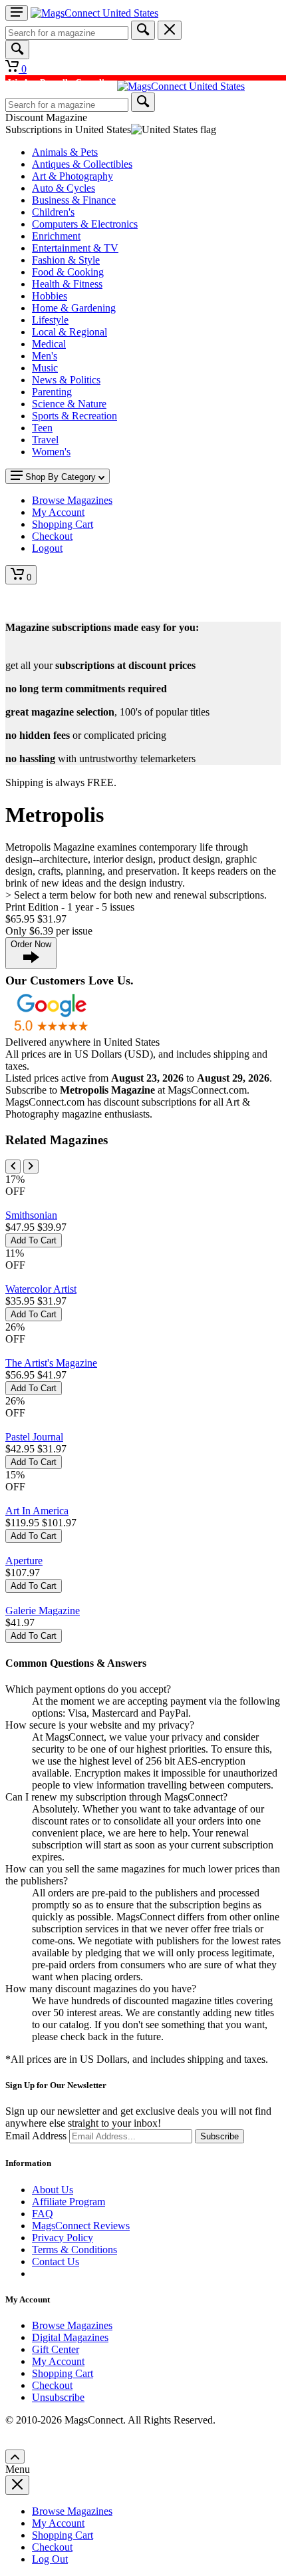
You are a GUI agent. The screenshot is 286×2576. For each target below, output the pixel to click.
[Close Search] (170, 30)
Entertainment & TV (75, 248)
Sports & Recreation (74, 416)
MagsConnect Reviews (81, 2226)
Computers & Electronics (85, 224)
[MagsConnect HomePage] (94, 13)
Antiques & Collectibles (82, 164)
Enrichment (56, 236)
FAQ (43, 2214)
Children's (53, 212)
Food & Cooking (68, 272)
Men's (45, 356)
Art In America (37, 1511)
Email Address (36, 2136)
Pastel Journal (34, 1437)
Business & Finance (74, 200)
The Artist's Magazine (51, 1363)
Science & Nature (69, 404)
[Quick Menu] (17, 13)
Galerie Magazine (43, 1610)
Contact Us (56, 2261)
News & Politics (66, 380)
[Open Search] (17, 50)
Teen (42, 428)
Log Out (50, 2559)
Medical (49, 344)
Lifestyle (50, 320)
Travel (45, 440)
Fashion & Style (66, 260)
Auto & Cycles (64, 188)
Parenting (52, 392)
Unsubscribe (58, 2397)
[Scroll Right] (31, 1167)
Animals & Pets (65, 152)
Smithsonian (31, 1215)
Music (45, 368)
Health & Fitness (67, 284)
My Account (58, 2361)
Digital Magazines (70, 2337)
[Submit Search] (143, 30)
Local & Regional (70, 332)
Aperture (24, 1561)
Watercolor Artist (41, 1289)
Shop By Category (61, 477)
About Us (53, 2190)
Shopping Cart (63, 2373)
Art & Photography (72, 176)
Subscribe (219, 2136)
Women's (51, 452)
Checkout (52, 2385)
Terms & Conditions (74, 2250)
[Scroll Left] (13, 1167)
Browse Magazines (72, 2325)
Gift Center (56, 2349)
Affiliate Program (69, 2202)
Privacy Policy (63, 2238)
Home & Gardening (74, 308)
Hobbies (50, 296)
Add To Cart (34, 1240)
